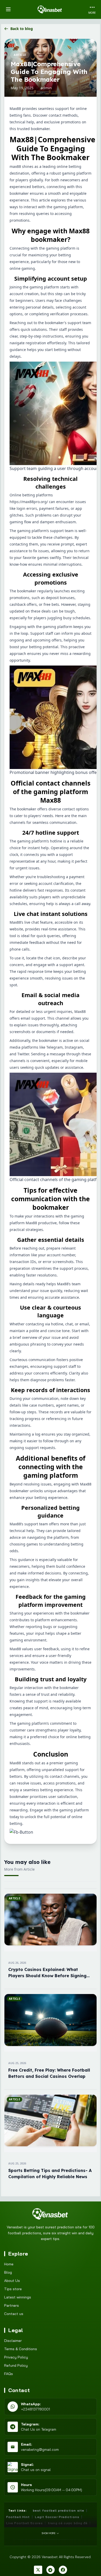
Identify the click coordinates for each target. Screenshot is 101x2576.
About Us (12, 2281)
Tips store (13, 2289)
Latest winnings (18, 2297)
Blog (8, 2272)
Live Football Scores (24, 2523)
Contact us (14, 2314)
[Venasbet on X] (38, 2570)
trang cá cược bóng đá (68, 2523)
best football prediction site (59, 2510)
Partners (12, 2305)
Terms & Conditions (21, 2349)
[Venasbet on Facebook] (63, 2570)
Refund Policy (16, 2365)
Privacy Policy (16, 2357)
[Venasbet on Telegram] (51, 2570)
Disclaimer (13, 2341)
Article (20, 55)
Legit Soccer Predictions (57, 2517)
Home (9, 2264)
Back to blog (22, 29)
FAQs (9, 2374)
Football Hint (18, 2517)
